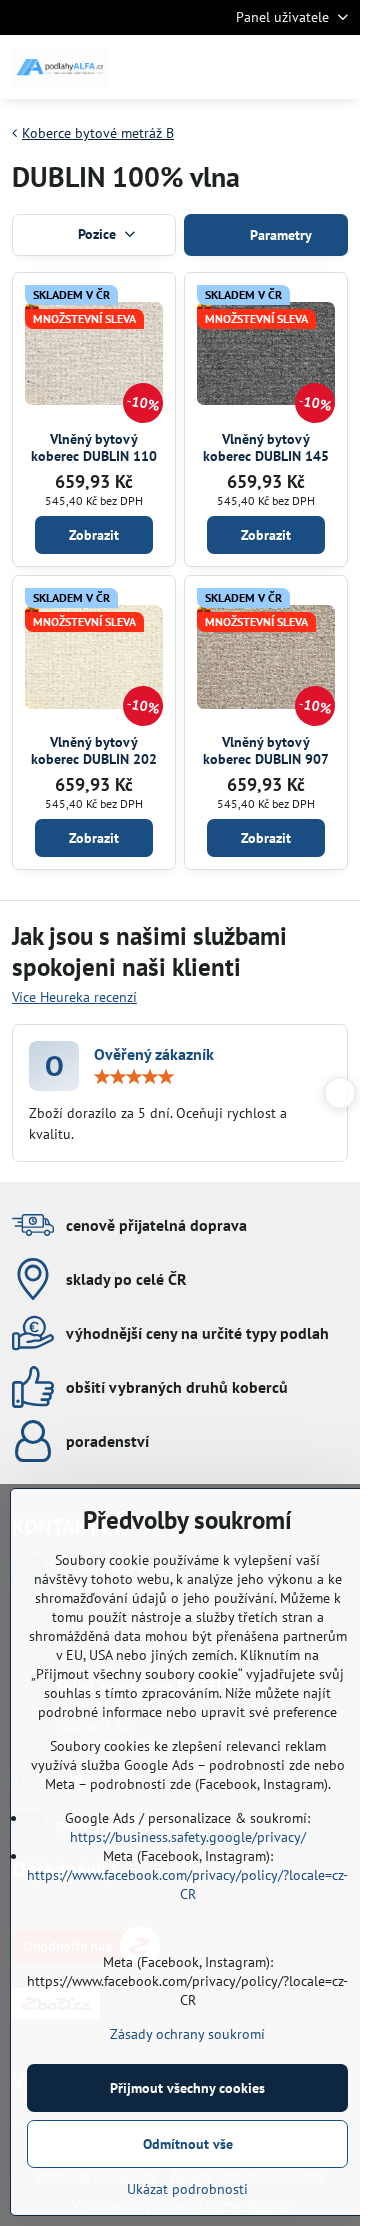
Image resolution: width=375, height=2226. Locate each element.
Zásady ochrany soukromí (187, 2034)
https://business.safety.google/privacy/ (188, 1837)
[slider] (134, 1077)
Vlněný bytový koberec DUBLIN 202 (94, 751)
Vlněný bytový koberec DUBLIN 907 (266, 751)
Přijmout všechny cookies (187, 2088)
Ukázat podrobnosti (187, 2189)
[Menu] (336, 67)
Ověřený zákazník (154, 1054)
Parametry (279, 235)
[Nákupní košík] (288, 67)
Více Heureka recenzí (74, 997)
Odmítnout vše (188, 2144)
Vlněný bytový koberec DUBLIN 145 (266, 448)
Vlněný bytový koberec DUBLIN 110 (94, 448)
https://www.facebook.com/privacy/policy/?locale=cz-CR (187, 1884)
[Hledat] (240, 67)
